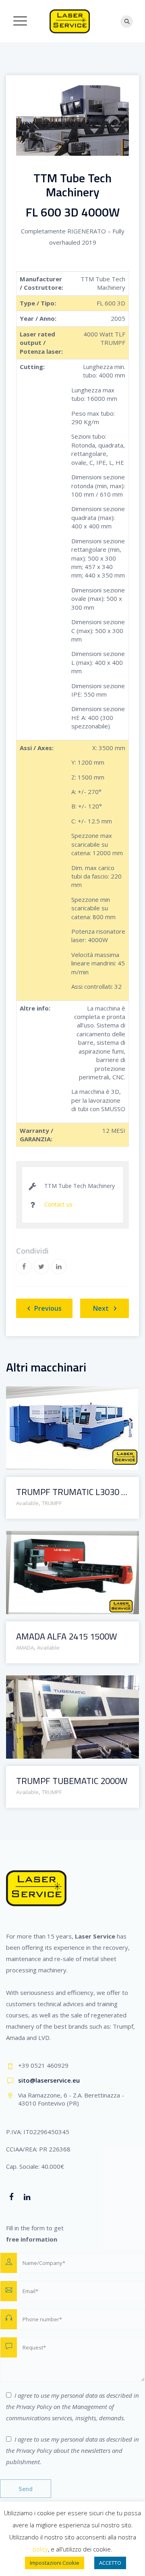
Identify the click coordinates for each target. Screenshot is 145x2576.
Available (27, 1503)
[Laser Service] (70, 21)
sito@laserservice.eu (49, 2080)
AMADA (25, 1648)
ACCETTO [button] (110, 2563)
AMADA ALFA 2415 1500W (66, 1637)
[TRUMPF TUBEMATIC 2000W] (62, 1684)
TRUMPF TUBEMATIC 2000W (72, 1781)
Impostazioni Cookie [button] (55, 2563)
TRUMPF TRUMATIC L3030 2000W (72, 1492)
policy (40, 2549)
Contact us (58, 1204)
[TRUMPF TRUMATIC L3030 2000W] (62, 1395)
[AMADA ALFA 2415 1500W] (62, 1540)
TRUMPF (52, 1503)
